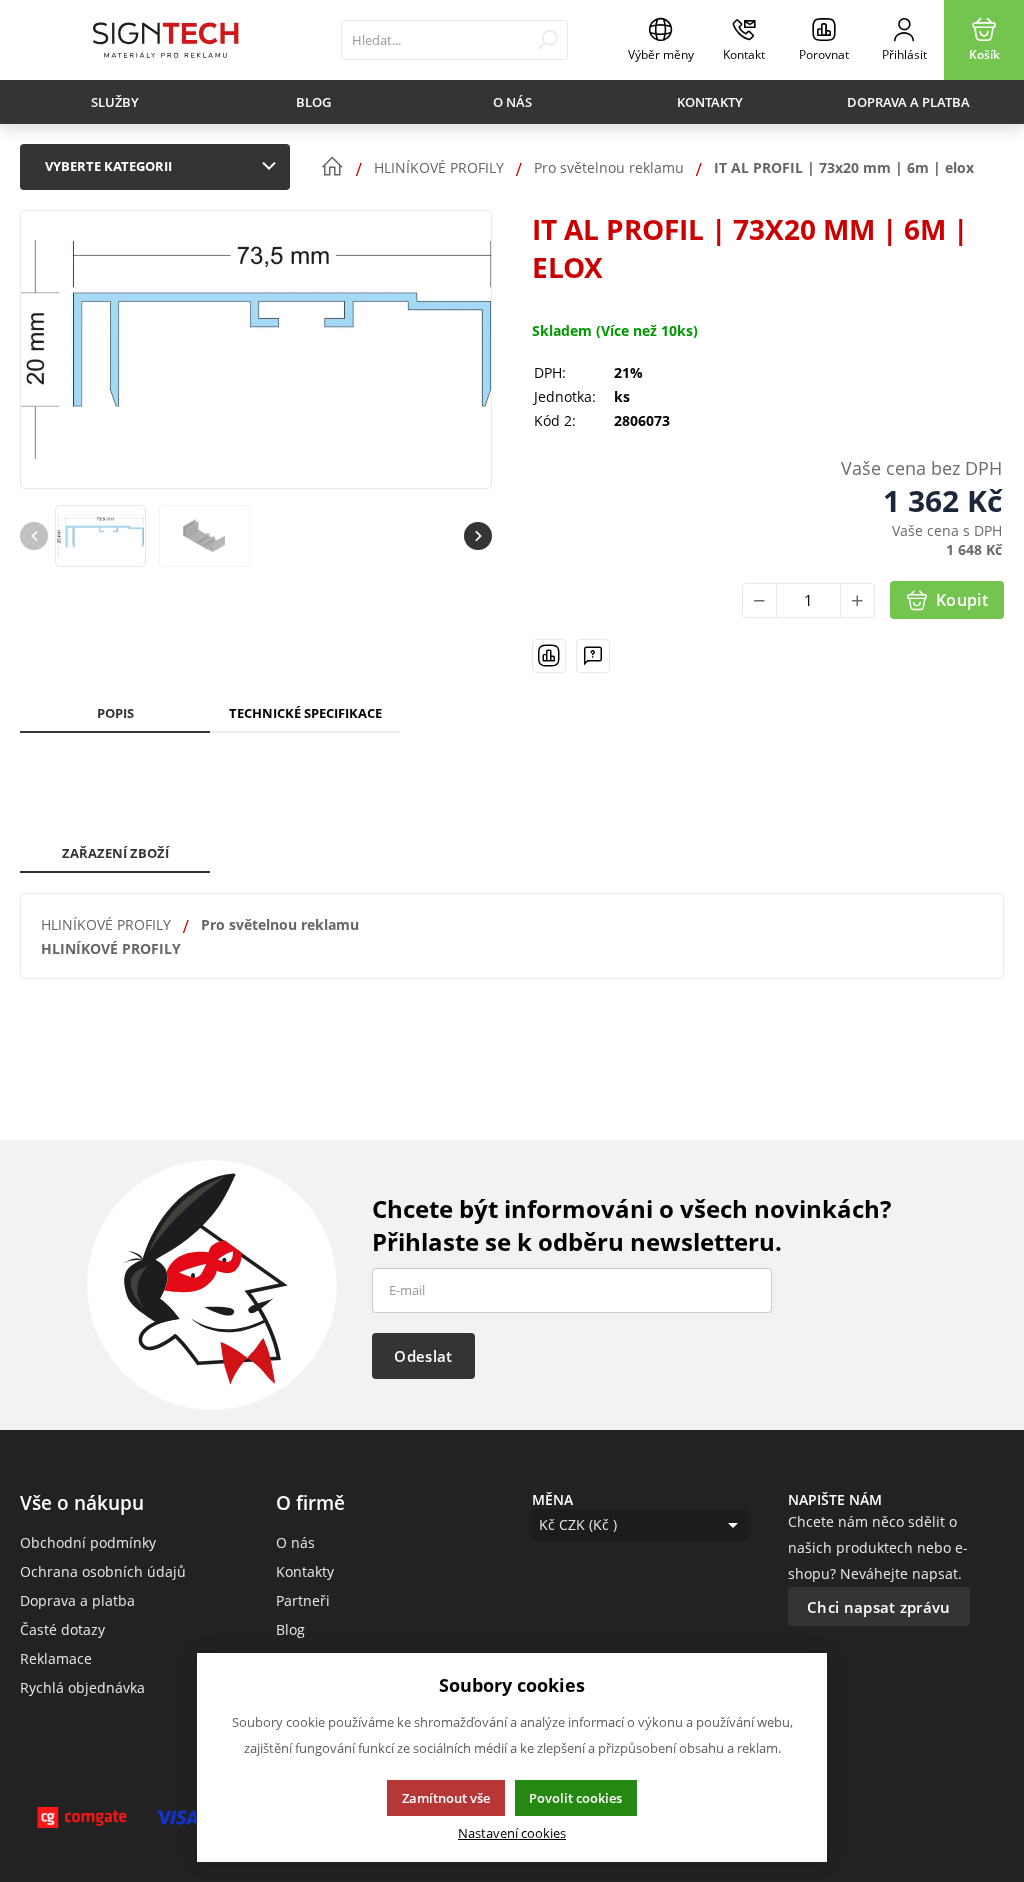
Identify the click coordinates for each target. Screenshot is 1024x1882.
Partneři (303, 1600)
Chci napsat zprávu (878, 1607)
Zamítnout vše (446, 1798)
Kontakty (710, 102)
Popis (115, 713)
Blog (313, 102)
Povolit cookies (575, 1798)
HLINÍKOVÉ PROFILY (106, 924)
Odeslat (423, 1356)
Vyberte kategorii (108, 166)
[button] (478, 536)
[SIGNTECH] (165, 40)
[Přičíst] (857, 600)
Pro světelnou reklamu (280, 924)
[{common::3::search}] (547, 40)
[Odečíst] (759, 600)
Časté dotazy (62, 1629)
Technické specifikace (305, 713)
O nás (512, 102)
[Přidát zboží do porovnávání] (549, 656)
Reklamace (56, 1658)
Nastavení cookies (512, 1833)
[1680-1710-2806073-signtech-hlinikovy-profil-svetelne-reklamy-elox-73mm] (256, 349)
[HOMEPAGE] (332, 167)
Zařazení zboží (115, 853)
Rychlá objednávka (82, 1687)
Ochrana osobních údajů (103, 1571)
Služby (115, 102)
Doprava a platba (908, 102)
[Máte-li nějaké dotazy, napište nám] (593, 656)
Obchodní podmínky (88, 1542)
